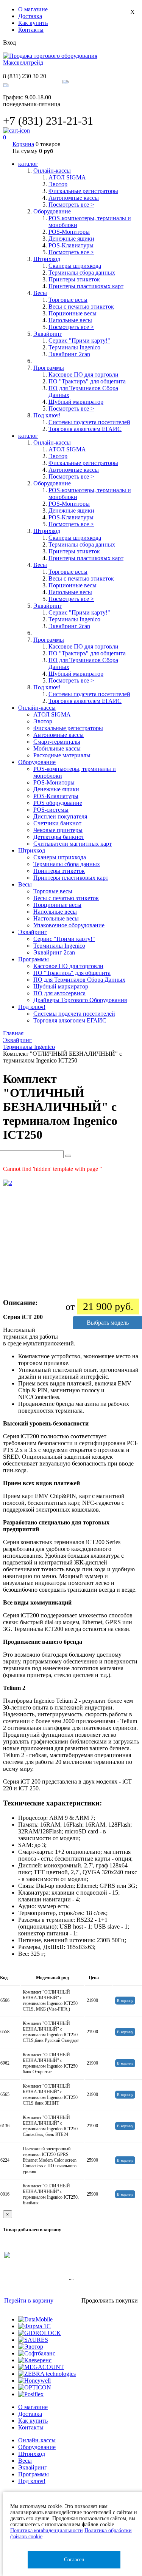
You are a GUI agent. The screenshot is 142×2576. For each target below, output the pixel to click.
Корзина (23, 144)
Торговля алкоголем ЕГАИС (85, 429)
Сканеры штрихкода (75, 266)
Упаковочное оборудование (69, 925)
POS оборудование (58, 803)
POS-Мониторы (69, 232)
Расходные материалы (62, 755)
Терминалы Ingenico (74, 347)
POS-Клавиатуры (71, 245)
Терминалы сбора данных (82, 273)
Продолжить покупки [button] (110, 2300)
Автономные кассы (74, 198)
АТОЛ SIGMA (67, 177)
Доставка (30, 16)
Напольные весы (70, 320)
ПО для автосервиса (59, 993)
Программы (34, 2474)
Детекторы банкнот (59, 837)
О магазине (33, 9)
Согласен (74, 2560)
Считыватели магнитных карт (73, 844)
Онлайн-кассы (37, 2440)
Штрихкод (32, 2454)
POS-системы (51, 810)
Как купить (33, 23)
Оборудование (37, 2447)
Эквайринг (33, 2467)
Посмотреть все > (71, 205)
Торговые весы (68, 300)
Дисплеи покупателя (60, 816)
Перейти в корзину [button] (29, 2300)
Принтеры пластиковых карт (86, 286)
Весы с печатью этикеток (81, 307)
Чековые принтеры (58, 830)
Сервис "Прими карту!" (79, 341)
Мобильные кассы (57, 748)
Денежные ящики (71, 239)
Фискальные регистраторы (83, 191)
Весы (25, 2461)
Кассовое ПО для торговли (83, 375)
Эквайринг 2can (69, 354)
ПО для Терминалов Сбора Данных (79, 980)
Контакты (31, 30)
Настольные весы (56, 918)
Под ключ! (32, 2481)
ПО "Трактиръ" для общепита (87, 381)
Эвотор (58, 184)
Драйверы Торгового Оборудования (80, 1000)
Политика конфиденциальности (47, 2530)
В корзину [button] (125, 2001)
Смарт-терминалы (57, 742)
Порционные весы (73, 313)
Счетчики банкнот (57, 823)
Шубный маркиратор (76, 402)
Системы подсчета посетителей (89, 422)
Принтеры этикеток (74, 279)
